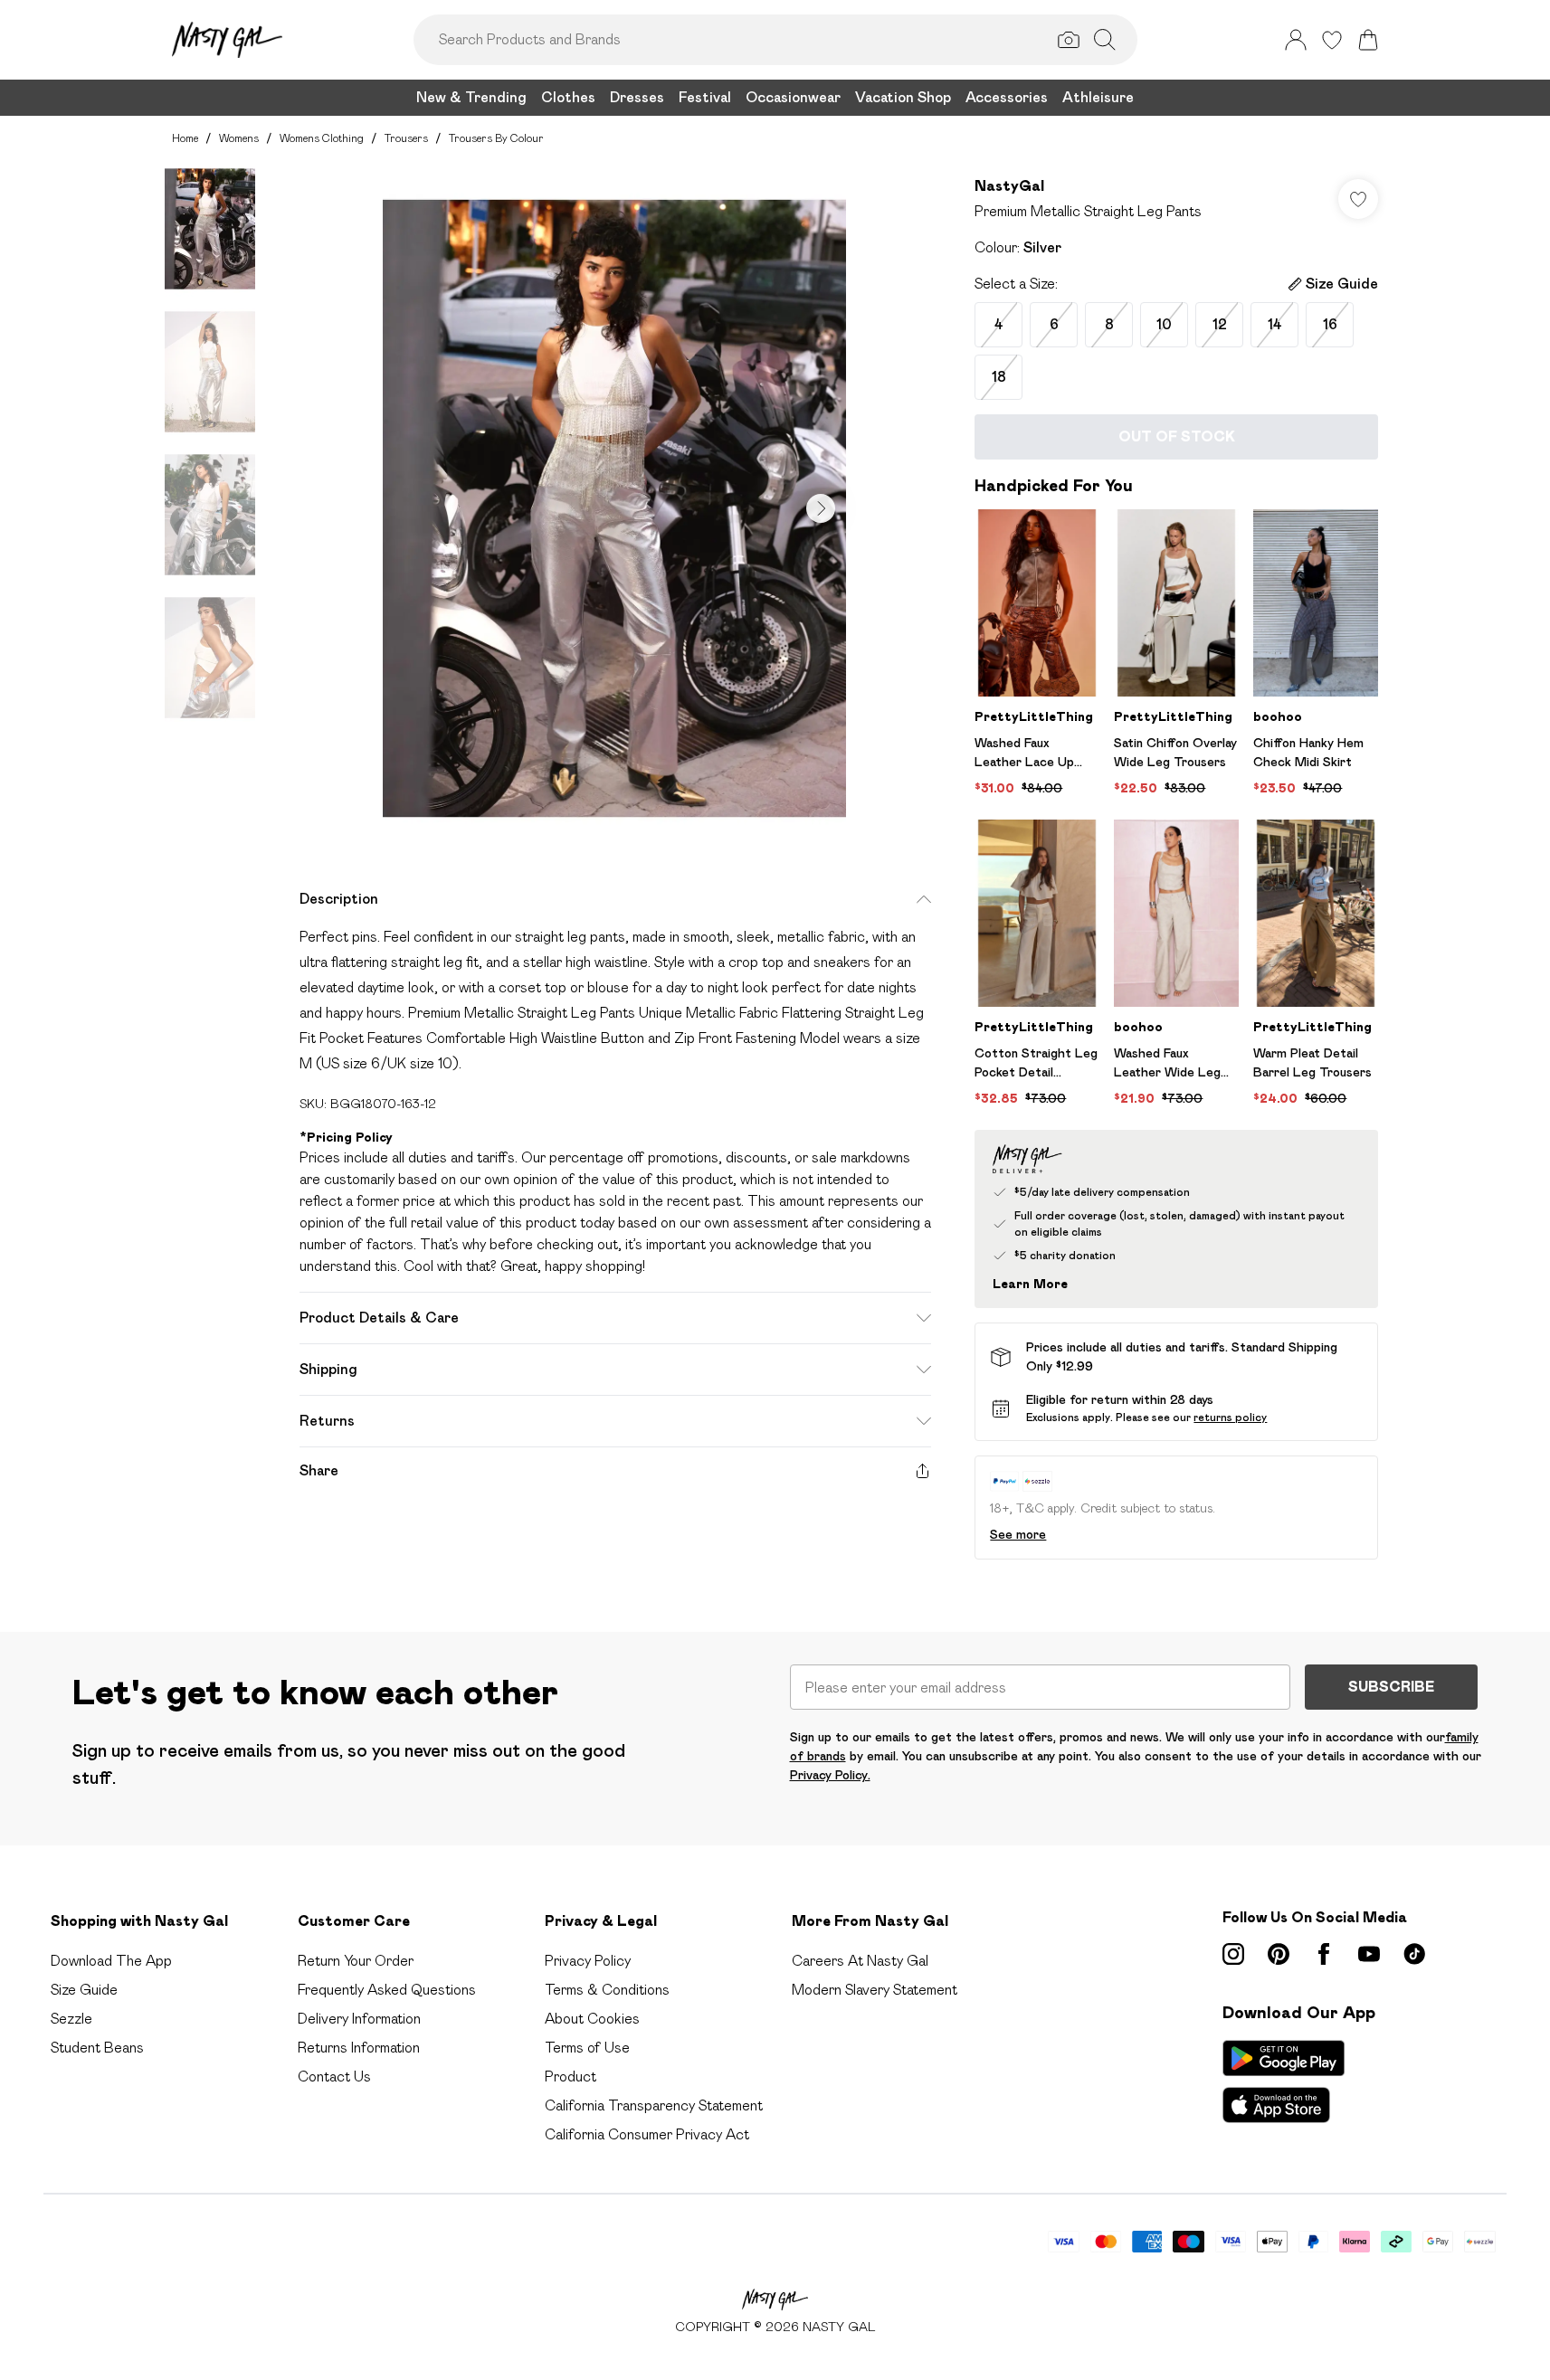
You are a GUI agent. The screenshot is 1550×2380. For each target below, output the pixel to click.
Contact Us (334, 2077)
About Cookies (592, 2019)
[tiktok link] (1414, 1954)
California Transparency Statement (654, 2105)
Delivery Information (359, 2019)
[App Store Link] (1284, 2081)
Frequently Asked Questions (387, 1990)
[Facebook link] (1324, 1954)
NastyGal (1009, 186)
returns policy (1230, 1417)
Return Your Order (356, 1961)
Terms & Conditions (607, 1990)
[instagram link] (1233, 1954)
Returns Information (359, 2048)
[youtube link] (1369, 1954)
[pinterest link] (1279, 1954)
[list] (614, 508)
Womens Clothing (322, 138)
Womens (239, 138)
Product (571, 2077)
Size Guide (84, 1990)
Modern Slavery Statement (875, 1990)
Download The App (111, 1961)
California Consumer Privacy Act (647, 2134)
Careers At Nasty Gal (860, 1961)
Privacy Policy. (830, 1775)
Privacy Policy (588, 1961)
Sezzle (71, 2019)
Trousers (406, 138)
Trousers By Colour (496, 138)
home (185, 138)
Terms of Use (587, 2048)
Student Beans (97, 2048)
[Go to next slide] (821, 508)
